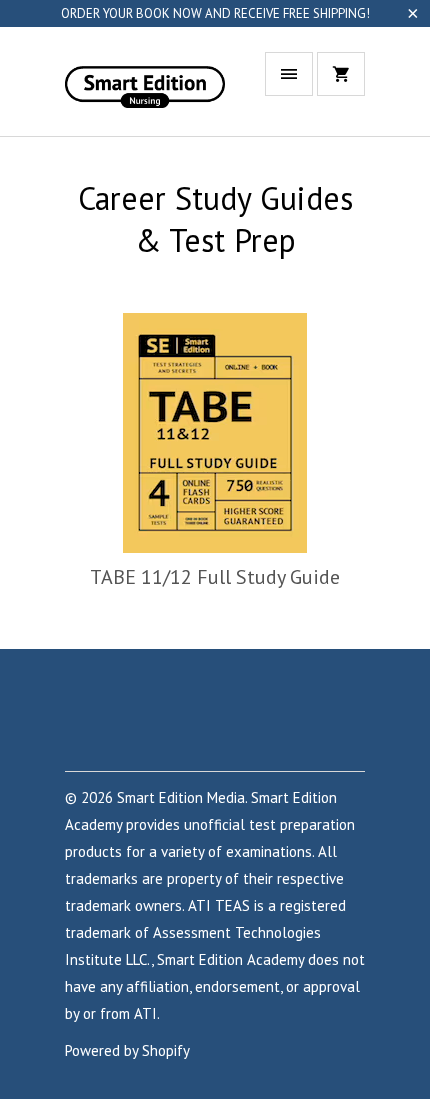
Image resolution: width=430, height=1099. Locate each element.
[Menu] (289, 74)
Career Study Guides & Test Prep (215, 219)
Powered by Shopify (127, 1050)
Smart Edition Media (181, 797)
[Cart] (341, 74)
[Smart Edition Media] (145, 89)
